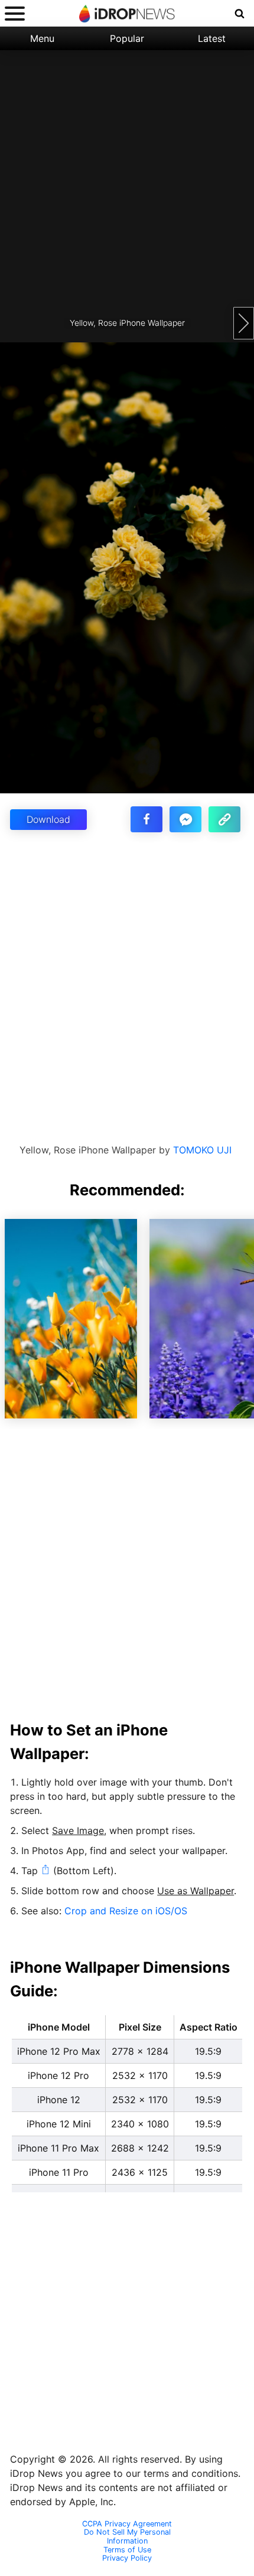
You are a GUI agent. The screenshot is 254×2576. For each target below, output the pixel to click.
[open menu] (15, 13)
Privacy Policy (127, 2558)
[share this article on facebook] (146, 819)
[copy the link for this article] (224, 819)
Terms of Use (127, 2550)
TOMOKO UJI (202, 1150)
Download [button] (48, 819)
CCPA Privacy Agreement (127, 2524)
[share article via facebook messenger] (185, 819)
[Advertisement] (127, 177)
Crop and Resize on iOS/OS (126, 1911)
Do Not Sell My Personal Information (127, 2537)
